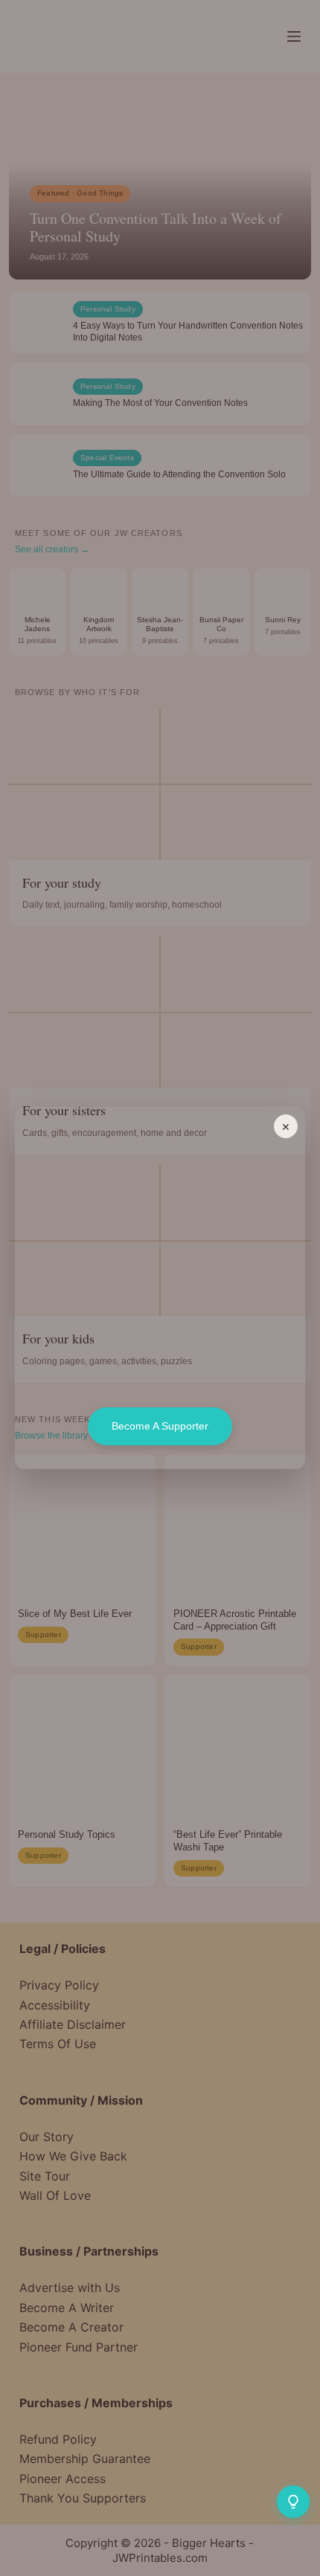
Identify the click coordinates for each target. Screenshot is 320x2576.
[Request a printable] (293, 2502)
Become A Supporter (160, 1426)
